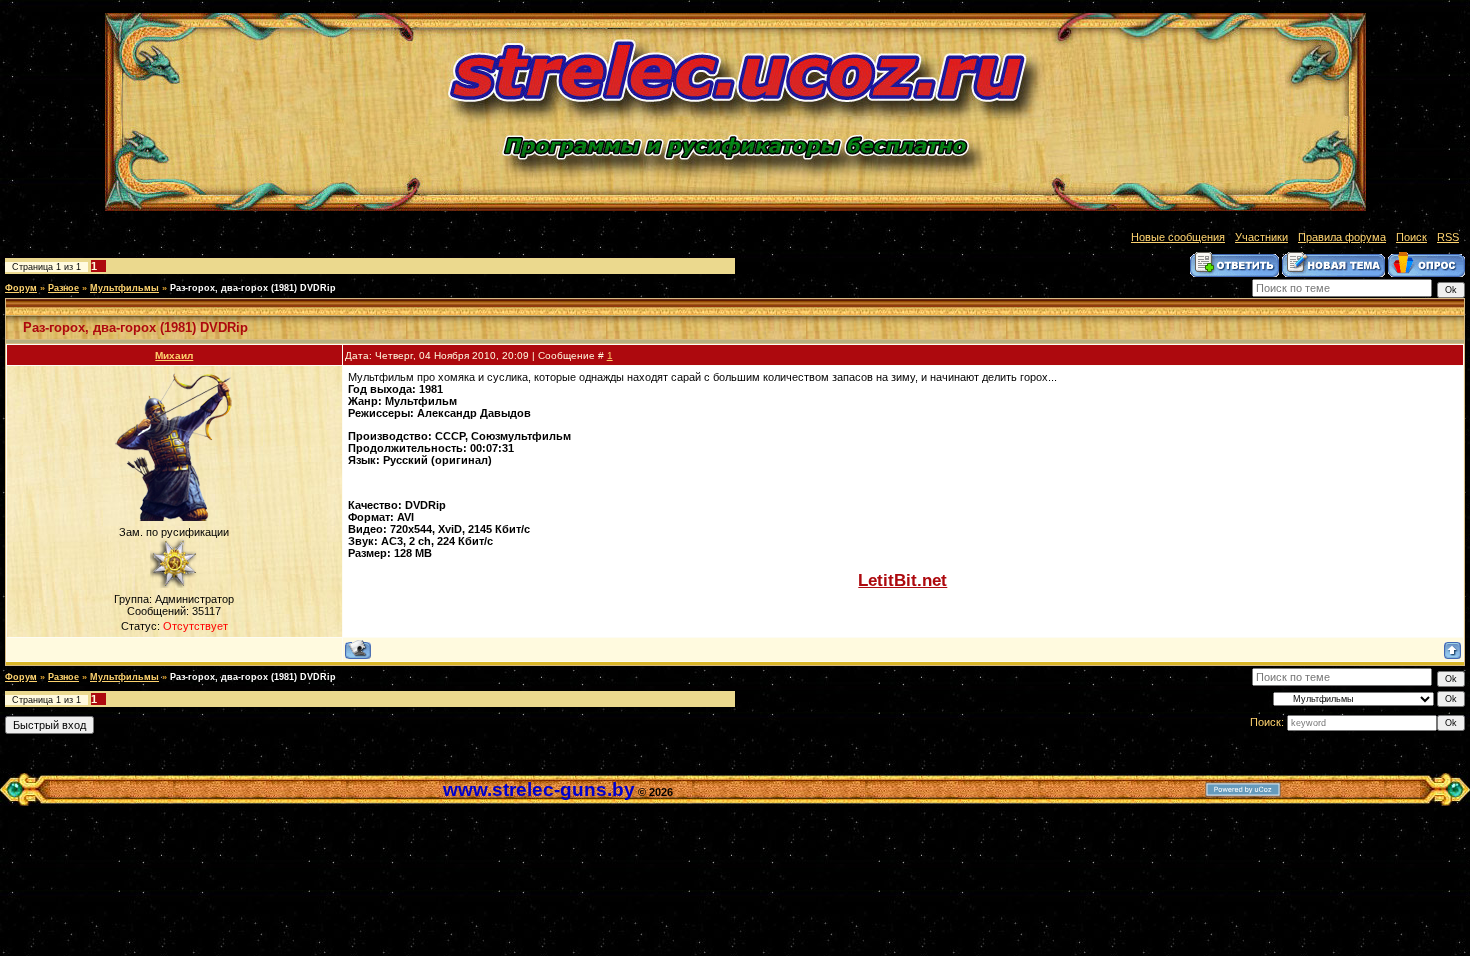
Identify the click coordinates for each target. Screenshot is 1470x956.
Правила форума (1342, 237)
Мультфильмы (124, 288)
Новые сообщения (1178, 237)
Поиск (1411, 237)
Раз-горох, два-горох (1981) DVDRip (253, 288)
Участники (1261, 237)
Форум (21, 288)
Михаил (174, 355)
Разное (63, 288)
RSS (1448, 237)
